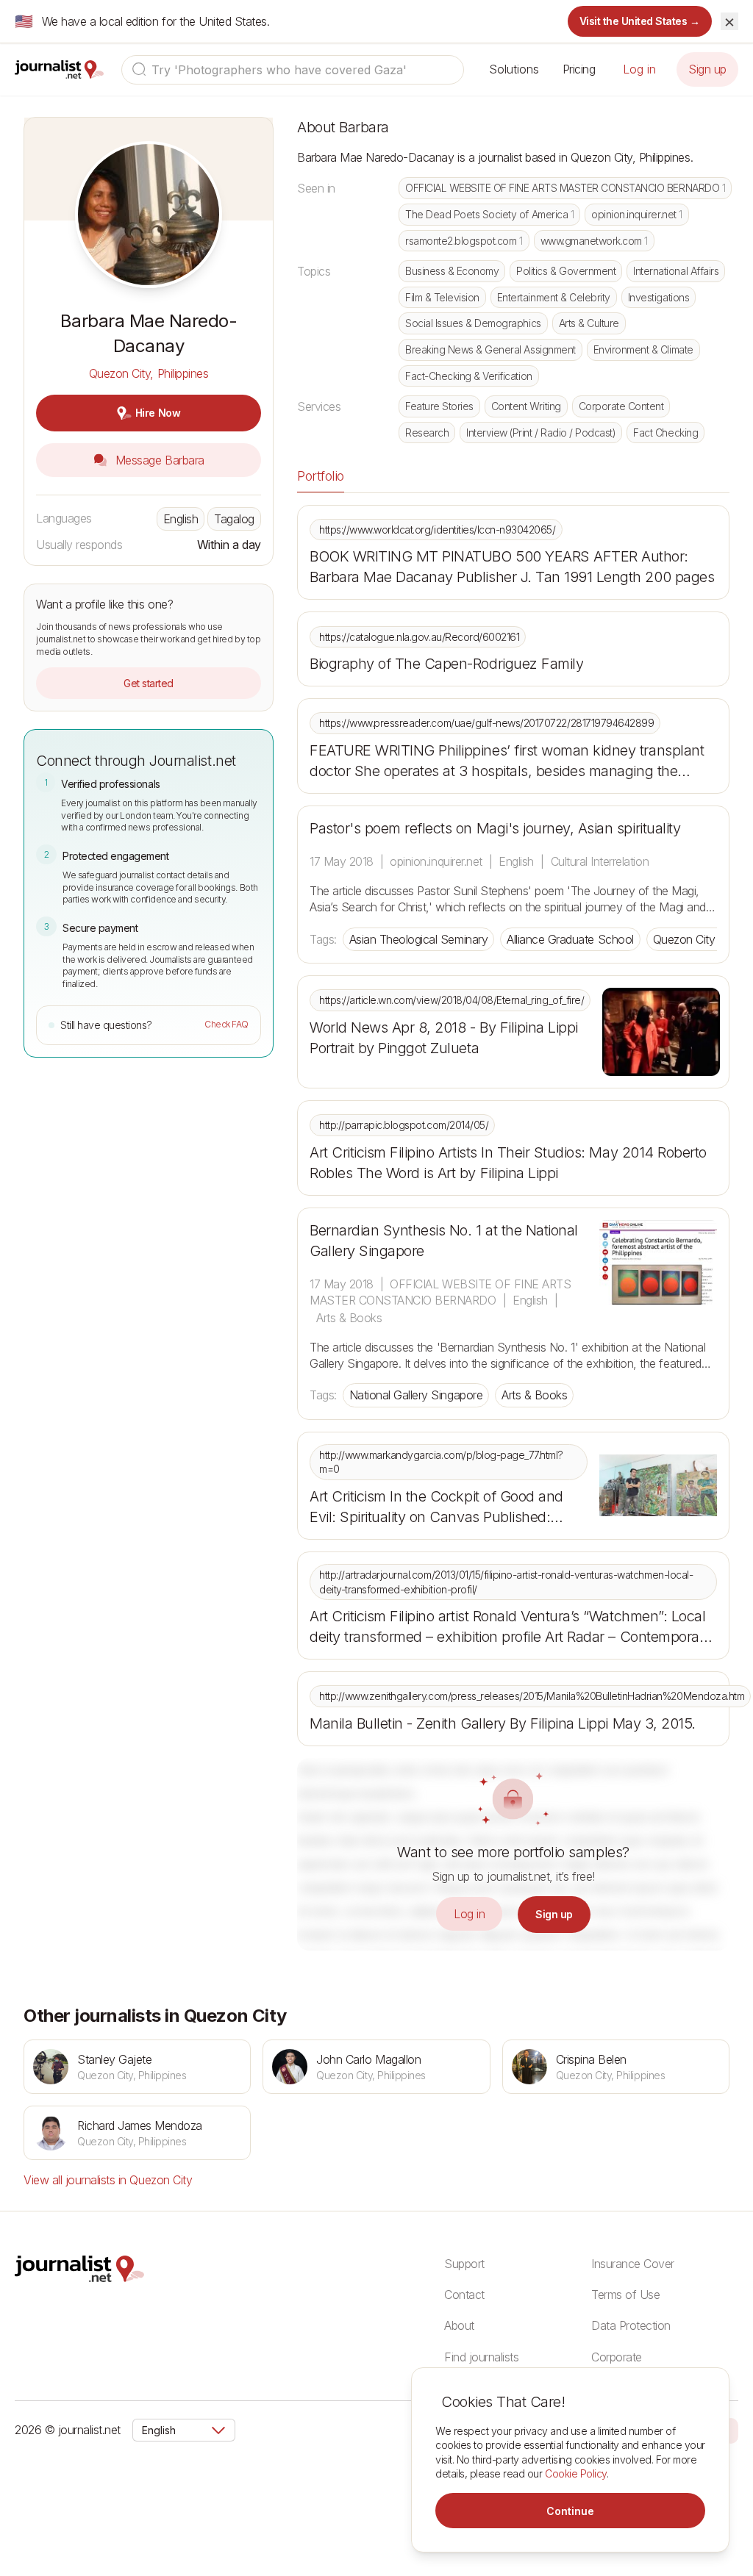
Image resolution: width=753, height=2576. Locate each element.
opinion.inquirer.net (636, 214)
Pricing (579, 69)
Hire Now (158, 413)
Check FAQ (226, 1024)
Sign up (707, 69)
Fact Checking (665, 433)
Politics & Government (566, 271)
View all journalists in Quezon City (108, 2180)
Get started (149, 683)
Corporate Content (621, 406)
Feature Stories (439, 406)
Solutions (514, 69)
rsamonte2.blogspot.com (464, 241)
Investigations (659, 297)
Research (427, 433)
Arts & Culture (589, 323)
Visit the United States (640, 21)
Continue (570, 2511)
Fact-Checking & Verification (469, 376)
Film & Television (442, 297)
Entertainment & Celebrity (554, 297)
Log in (639, 69)
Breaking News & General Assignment (490, 349)
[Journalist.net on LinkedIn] (731, 2430)
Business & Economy (452, 271)
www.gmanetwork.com (594, 241)
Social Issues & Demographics (473, 323)
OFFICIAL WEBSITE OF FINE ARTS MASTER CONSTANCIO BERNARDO (565, 188)
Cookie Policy (576, 2473)
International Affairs (676, 271)
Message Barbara (158, 460)
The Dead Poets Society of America (489, 214)
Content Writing (526, 406)
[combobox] (293, 70)
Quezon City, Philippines (149, 373)
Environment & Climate (643, 349)
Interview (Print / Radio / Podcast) (541, 433)
